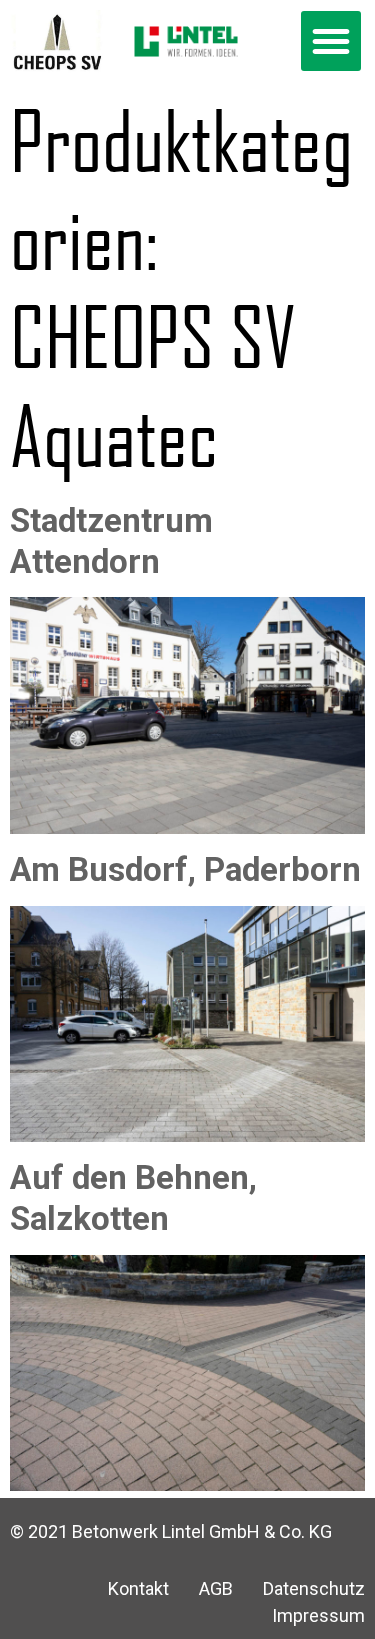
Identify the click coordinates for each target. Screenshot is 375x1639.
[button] (331, 41)
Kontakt (138, 1588)
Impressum (318, 1615)
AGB (216, 1588)
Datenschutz (314, 1588)
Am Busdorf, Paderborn (185, 869)
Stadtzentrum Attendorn (111, 541)
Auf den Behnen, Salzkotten (133, 1198)
